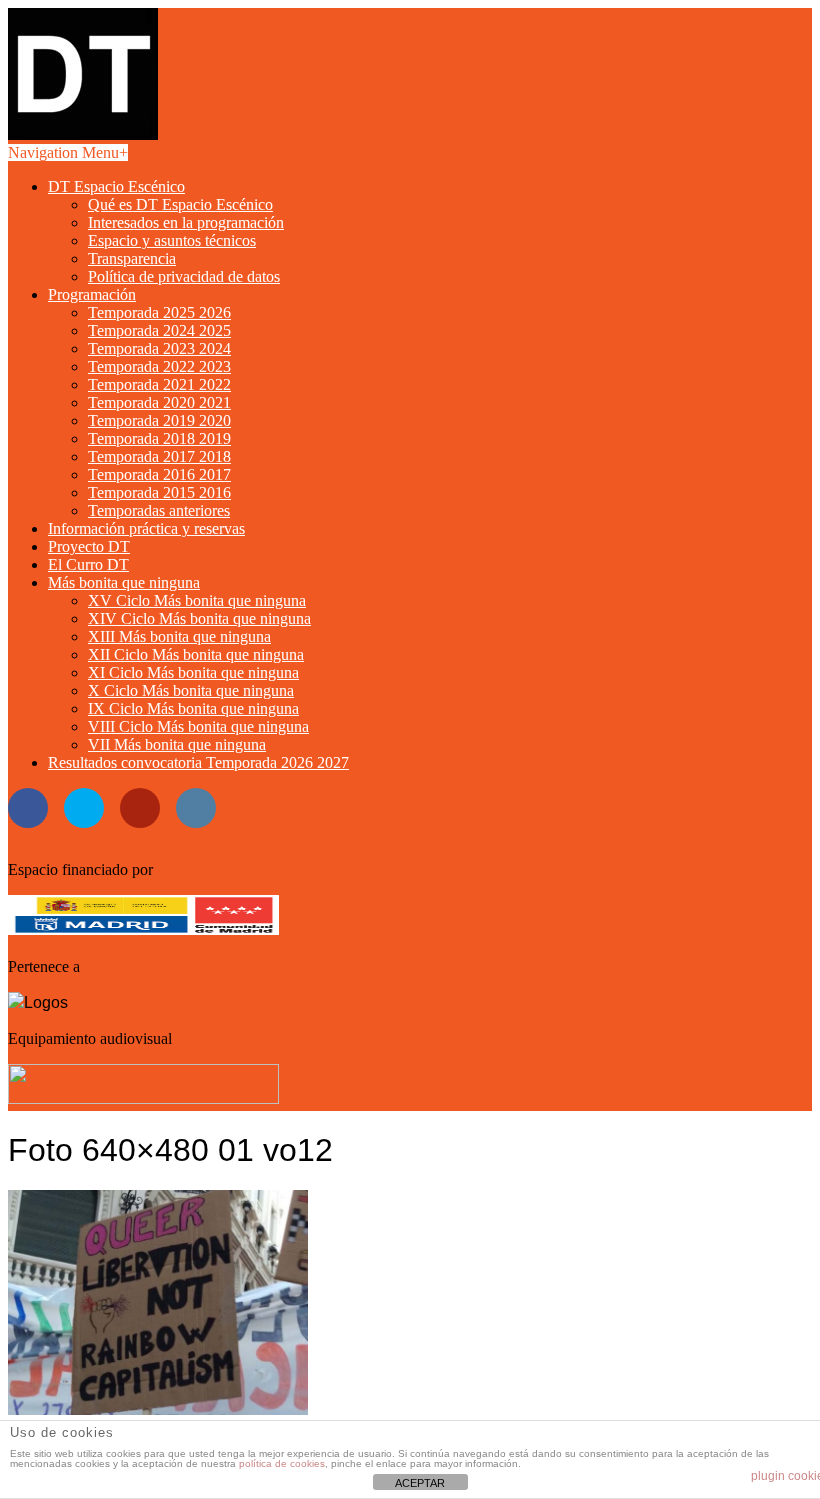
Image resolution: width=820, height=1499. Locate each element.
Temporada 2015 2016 (159, 492)
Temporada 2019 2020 (159, 420)
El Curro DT (88, 564)
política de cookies (282, 1463)
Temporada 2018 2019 (159, 438)
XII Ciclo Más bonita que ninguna (196, 654)
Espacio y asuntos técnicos (172, 240)
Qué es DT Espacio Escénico (180, 204)
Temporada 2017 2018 (159, 456)
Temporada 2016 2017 (159, 474)
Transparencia (132, 258)
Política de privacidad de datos (184, 276)
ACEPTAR (420, 1483)
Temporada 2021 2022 (159, 384)
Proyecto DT (89, 546)
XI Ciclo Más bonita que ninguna (193, 672)
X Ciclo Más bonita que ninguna (191, 690)
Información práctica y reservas (146, 528)
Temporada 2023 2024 (159, 348)
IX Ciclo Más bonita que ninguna (193, 708)
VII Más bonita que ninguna (177, 744)
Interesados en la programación (186, 222)
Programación (92, 294)
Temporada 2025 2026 (159, 312)
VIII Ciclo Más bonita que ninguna (198, 726)
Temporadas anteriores (159, 510)
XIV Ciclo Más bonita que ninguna (199, 618)
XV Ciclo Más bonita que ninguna (197, 600)
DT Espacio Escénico (116, 186)
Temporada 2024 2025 (159, 330)
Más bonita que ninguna (124, 582)
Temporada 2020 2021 (159, 402)
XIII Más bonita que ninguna (179, 636)
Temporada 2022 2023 (159, 366)
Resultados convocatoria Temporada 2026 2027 (198, 762)
